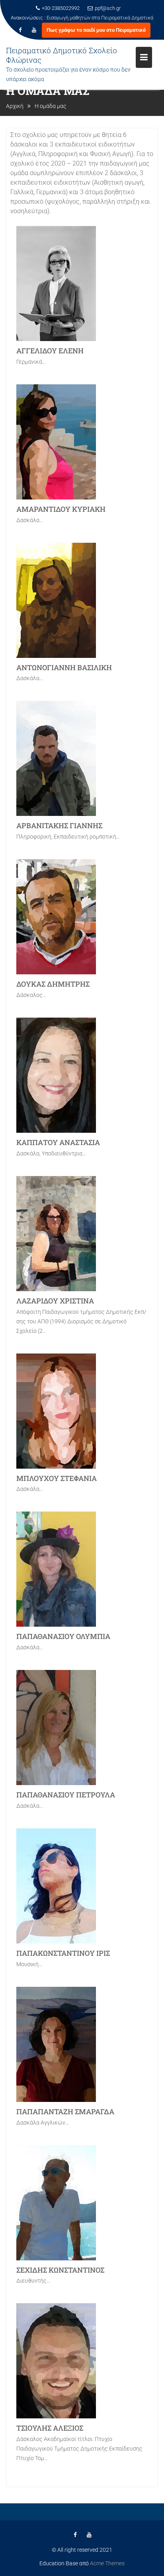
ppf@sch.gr (108, 8)
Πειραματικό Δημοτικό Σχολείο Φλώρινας (61, 65)
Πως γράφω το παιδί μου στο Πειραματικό (96, 40)
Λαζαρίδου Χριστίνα (55, 1301)
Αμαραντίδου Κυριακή (61, 509)
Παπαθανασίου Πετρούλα (66, 1795)
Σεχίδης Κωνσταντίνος (60, 2270)
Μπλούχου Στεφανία (57, 1478)
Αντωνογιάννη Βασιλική (64, 667)
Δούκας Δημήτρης (53, 984)
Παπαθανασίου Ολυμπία (63, 1636)
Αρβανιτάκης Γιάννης (59, 825)
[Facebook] (20, 40)
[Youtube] (34, 40)
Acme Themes (107, 2563)
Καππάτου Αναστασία (58, 1142)
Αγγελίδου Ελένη (50, 351)
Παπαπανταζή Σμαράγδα (65, 2111)
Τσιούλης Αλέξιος (50, 2428)
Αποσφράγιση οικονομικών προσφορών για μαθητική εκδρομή (82, 27)
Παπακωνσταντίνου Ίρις (63, 1953)
